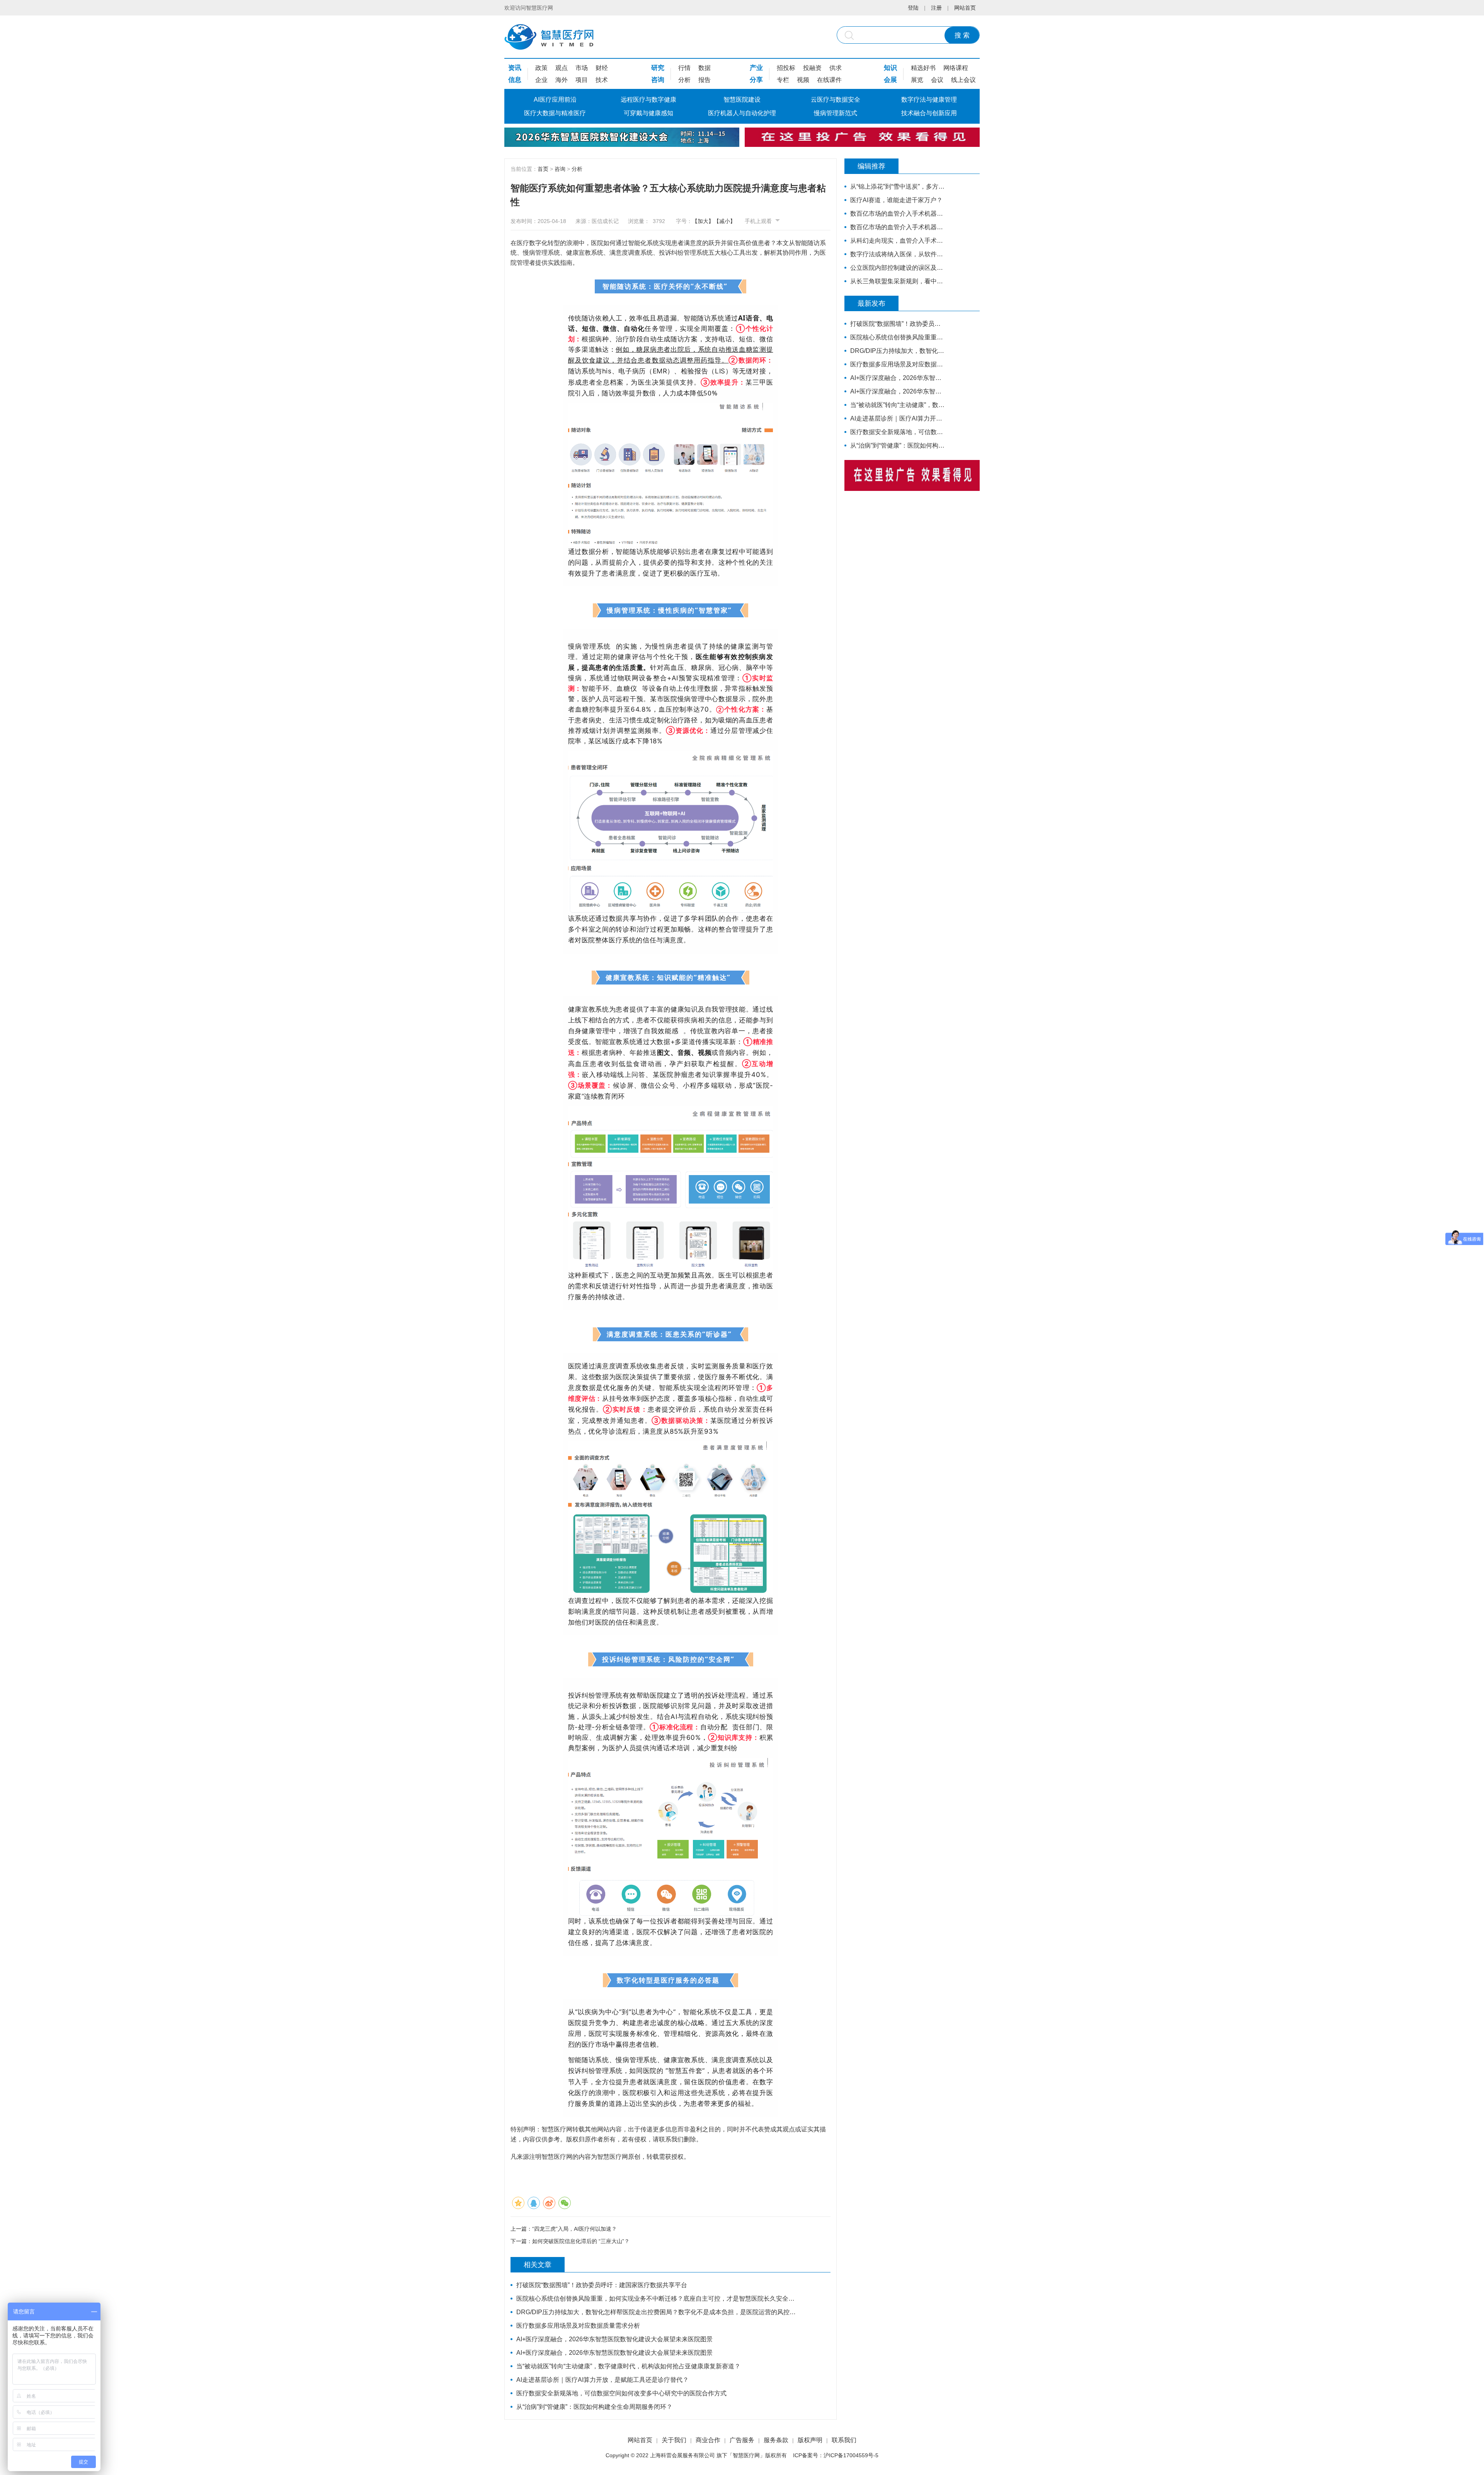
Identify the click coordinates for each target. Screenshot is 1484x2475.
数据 (705, 68)
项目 (582, 80)
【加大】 (703, 221)
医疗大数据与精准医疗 (555, 113)
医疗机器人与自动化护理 (742, 113)
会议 (937, 80)
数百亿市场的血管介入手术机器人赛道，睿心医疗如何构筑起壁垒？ (898, 214)
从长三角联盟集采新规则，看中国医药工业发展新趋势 (898, 281)
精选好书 (923, 68)
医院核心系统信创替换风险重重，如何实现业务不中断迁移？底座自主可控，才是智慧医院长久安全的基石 (656, 2299)
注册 (936, 8)
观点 (562, 68)
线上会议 (963, 80)
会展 (890, 80)
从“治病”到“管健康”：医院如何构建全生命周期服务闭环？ (594, 2407)
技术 (602, 80)
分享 (756, 80)
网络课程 (956, 68)
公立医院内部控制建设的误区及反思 (898, 268)
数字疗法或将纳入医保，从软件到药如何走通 (898, 254)
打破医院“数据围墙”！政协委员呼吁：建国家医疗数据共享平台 (602, 2285)
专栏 (783, 80)
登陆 (913, 8)
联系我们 (844, 2440)
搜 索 (962, 35)
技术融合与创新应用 (929, 113)
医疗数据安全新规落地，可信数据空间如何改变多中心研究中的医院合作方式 (621, 2393)
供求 (836, 68)
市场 (582, 68)
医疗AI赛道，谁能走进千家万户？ (896, 200)
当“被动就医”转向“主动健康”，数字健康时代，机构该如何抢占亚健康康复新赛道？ (628, 2366)
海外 (562, 80)
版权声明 (810, 2440)
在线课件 (829, 80)
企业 (541, 80)
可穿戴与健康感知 (648, 113)
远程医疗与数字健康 (648, 100)
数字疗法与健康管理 (929, 100)
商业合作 (708, 2440)
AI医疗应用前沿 (555, 100)
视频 (803, 80)
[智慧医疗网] (549, 37)
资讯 (515, 68)
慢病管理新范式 (836, 113)
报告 (705, 80)
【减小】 (725, 221)
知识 (890, 68)
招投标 (786, 68)
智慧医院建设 (742, 100)
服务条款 (776, 2440)
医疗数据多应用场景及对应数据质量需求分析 (578, 2326)
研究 (658, 68)
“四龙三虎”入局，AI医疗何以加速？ (574, 2229)
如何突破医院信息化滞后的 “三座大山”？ (581, 2241)
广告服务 (742, 2440)
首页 (543, 169)
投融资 (812, 68)
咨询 (658, 80)
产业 (756, 68)
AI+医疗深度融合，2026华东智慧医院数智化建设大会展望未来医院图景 (614, 2339)
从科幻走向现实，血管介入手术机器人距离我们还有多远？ (898, 241)
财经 (602, 68)
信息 (515, 80)
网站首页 (965, 8)
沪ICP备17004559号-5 (851, 2455)
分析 (684, 80)
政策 (541, 68)
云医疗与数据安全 (836, 100)
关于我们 (674, 2440)
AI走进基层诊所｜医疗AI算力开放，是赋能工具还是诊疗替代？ (602, 2380)
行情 (684, 68)
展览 (917, 80)
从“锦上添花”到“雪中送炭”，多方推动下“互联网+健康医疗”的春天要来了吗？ (898, 187)
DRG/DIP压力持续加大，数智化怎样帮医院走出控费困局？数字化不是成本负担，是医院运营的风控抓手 (656, 2312)
